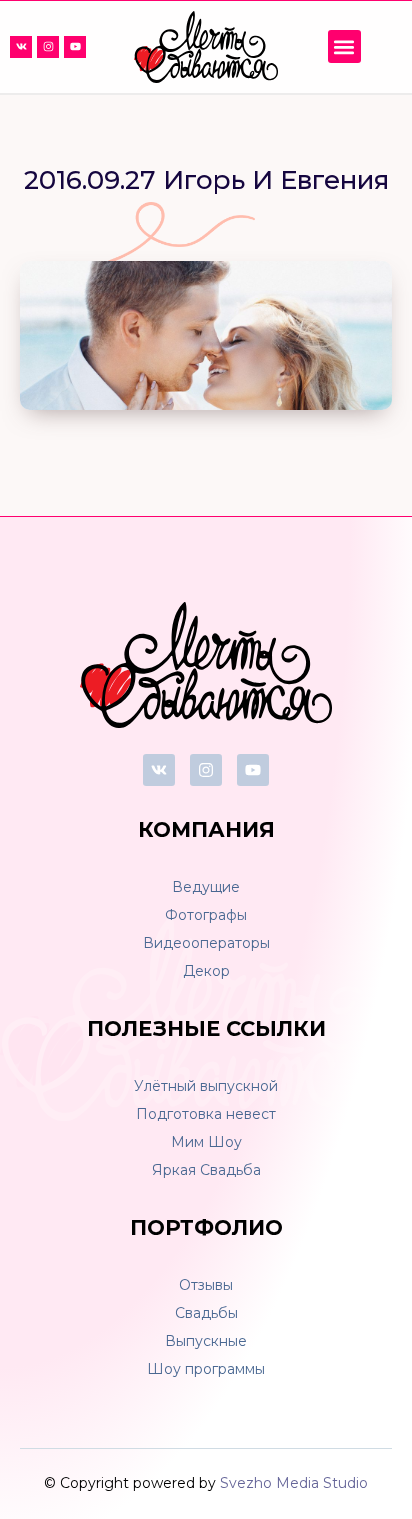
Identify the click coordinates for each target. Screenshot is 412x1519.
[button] (344, 46)
